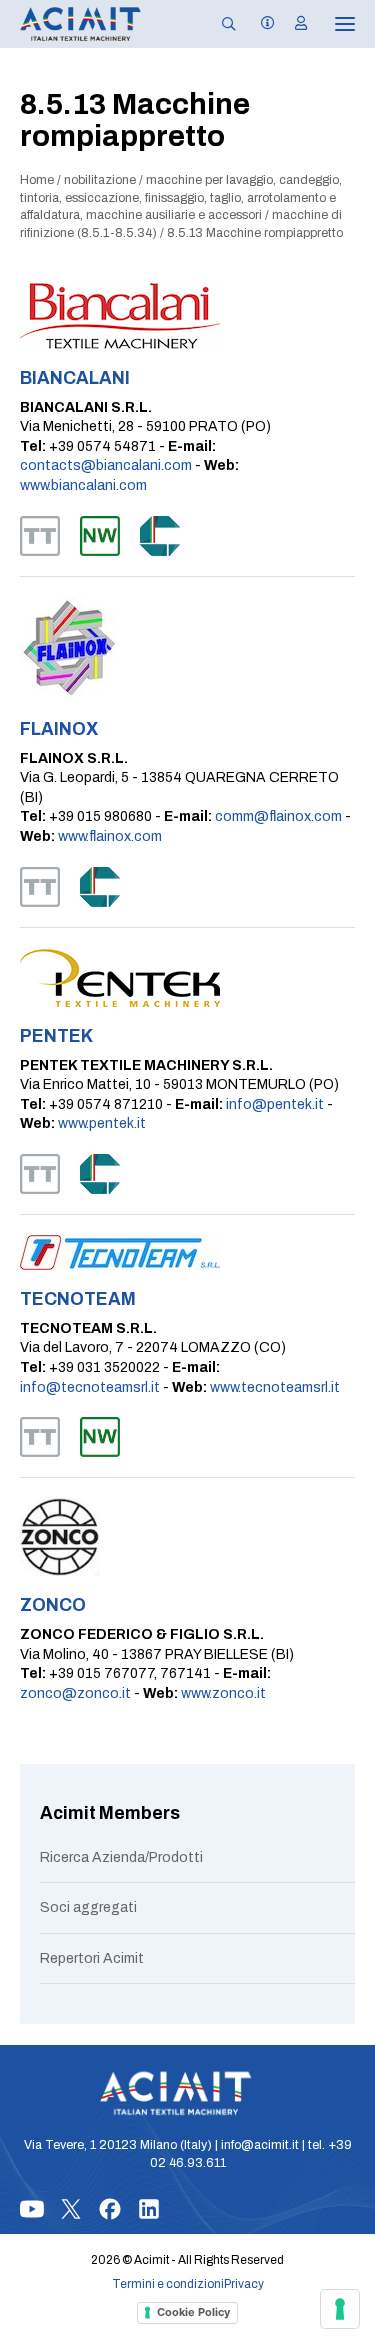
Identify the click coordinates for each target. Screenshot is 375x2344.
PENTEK (56, 1036)
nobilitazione (100, 180)
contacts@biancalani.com (106, 465)
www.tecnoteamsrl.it (275, 1387)
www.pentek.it (102, 1123)
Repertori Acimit (92, 1958)
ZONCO (53, 1605)
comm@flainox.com (278, 816)
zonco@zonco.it (75, 1693)
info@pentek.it (275, 1104)
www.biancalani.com (83, 485)
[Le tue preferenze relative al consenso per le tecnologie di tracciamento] (340, 2309)
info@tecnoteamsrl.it (90, 1387)
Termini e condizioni (168, 2284)
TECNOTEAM (78, 1299)
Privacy (244, 2284)
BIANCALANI (75, 378)
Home (37, 180)
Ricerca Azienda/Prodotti (121, 1857)
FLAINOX (59, 729)
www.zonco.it (223, 1693)
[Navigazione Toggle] (331, 24)
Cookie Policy (193, 2312)
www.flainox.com (110, 836)
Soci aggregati (88, 1907)
